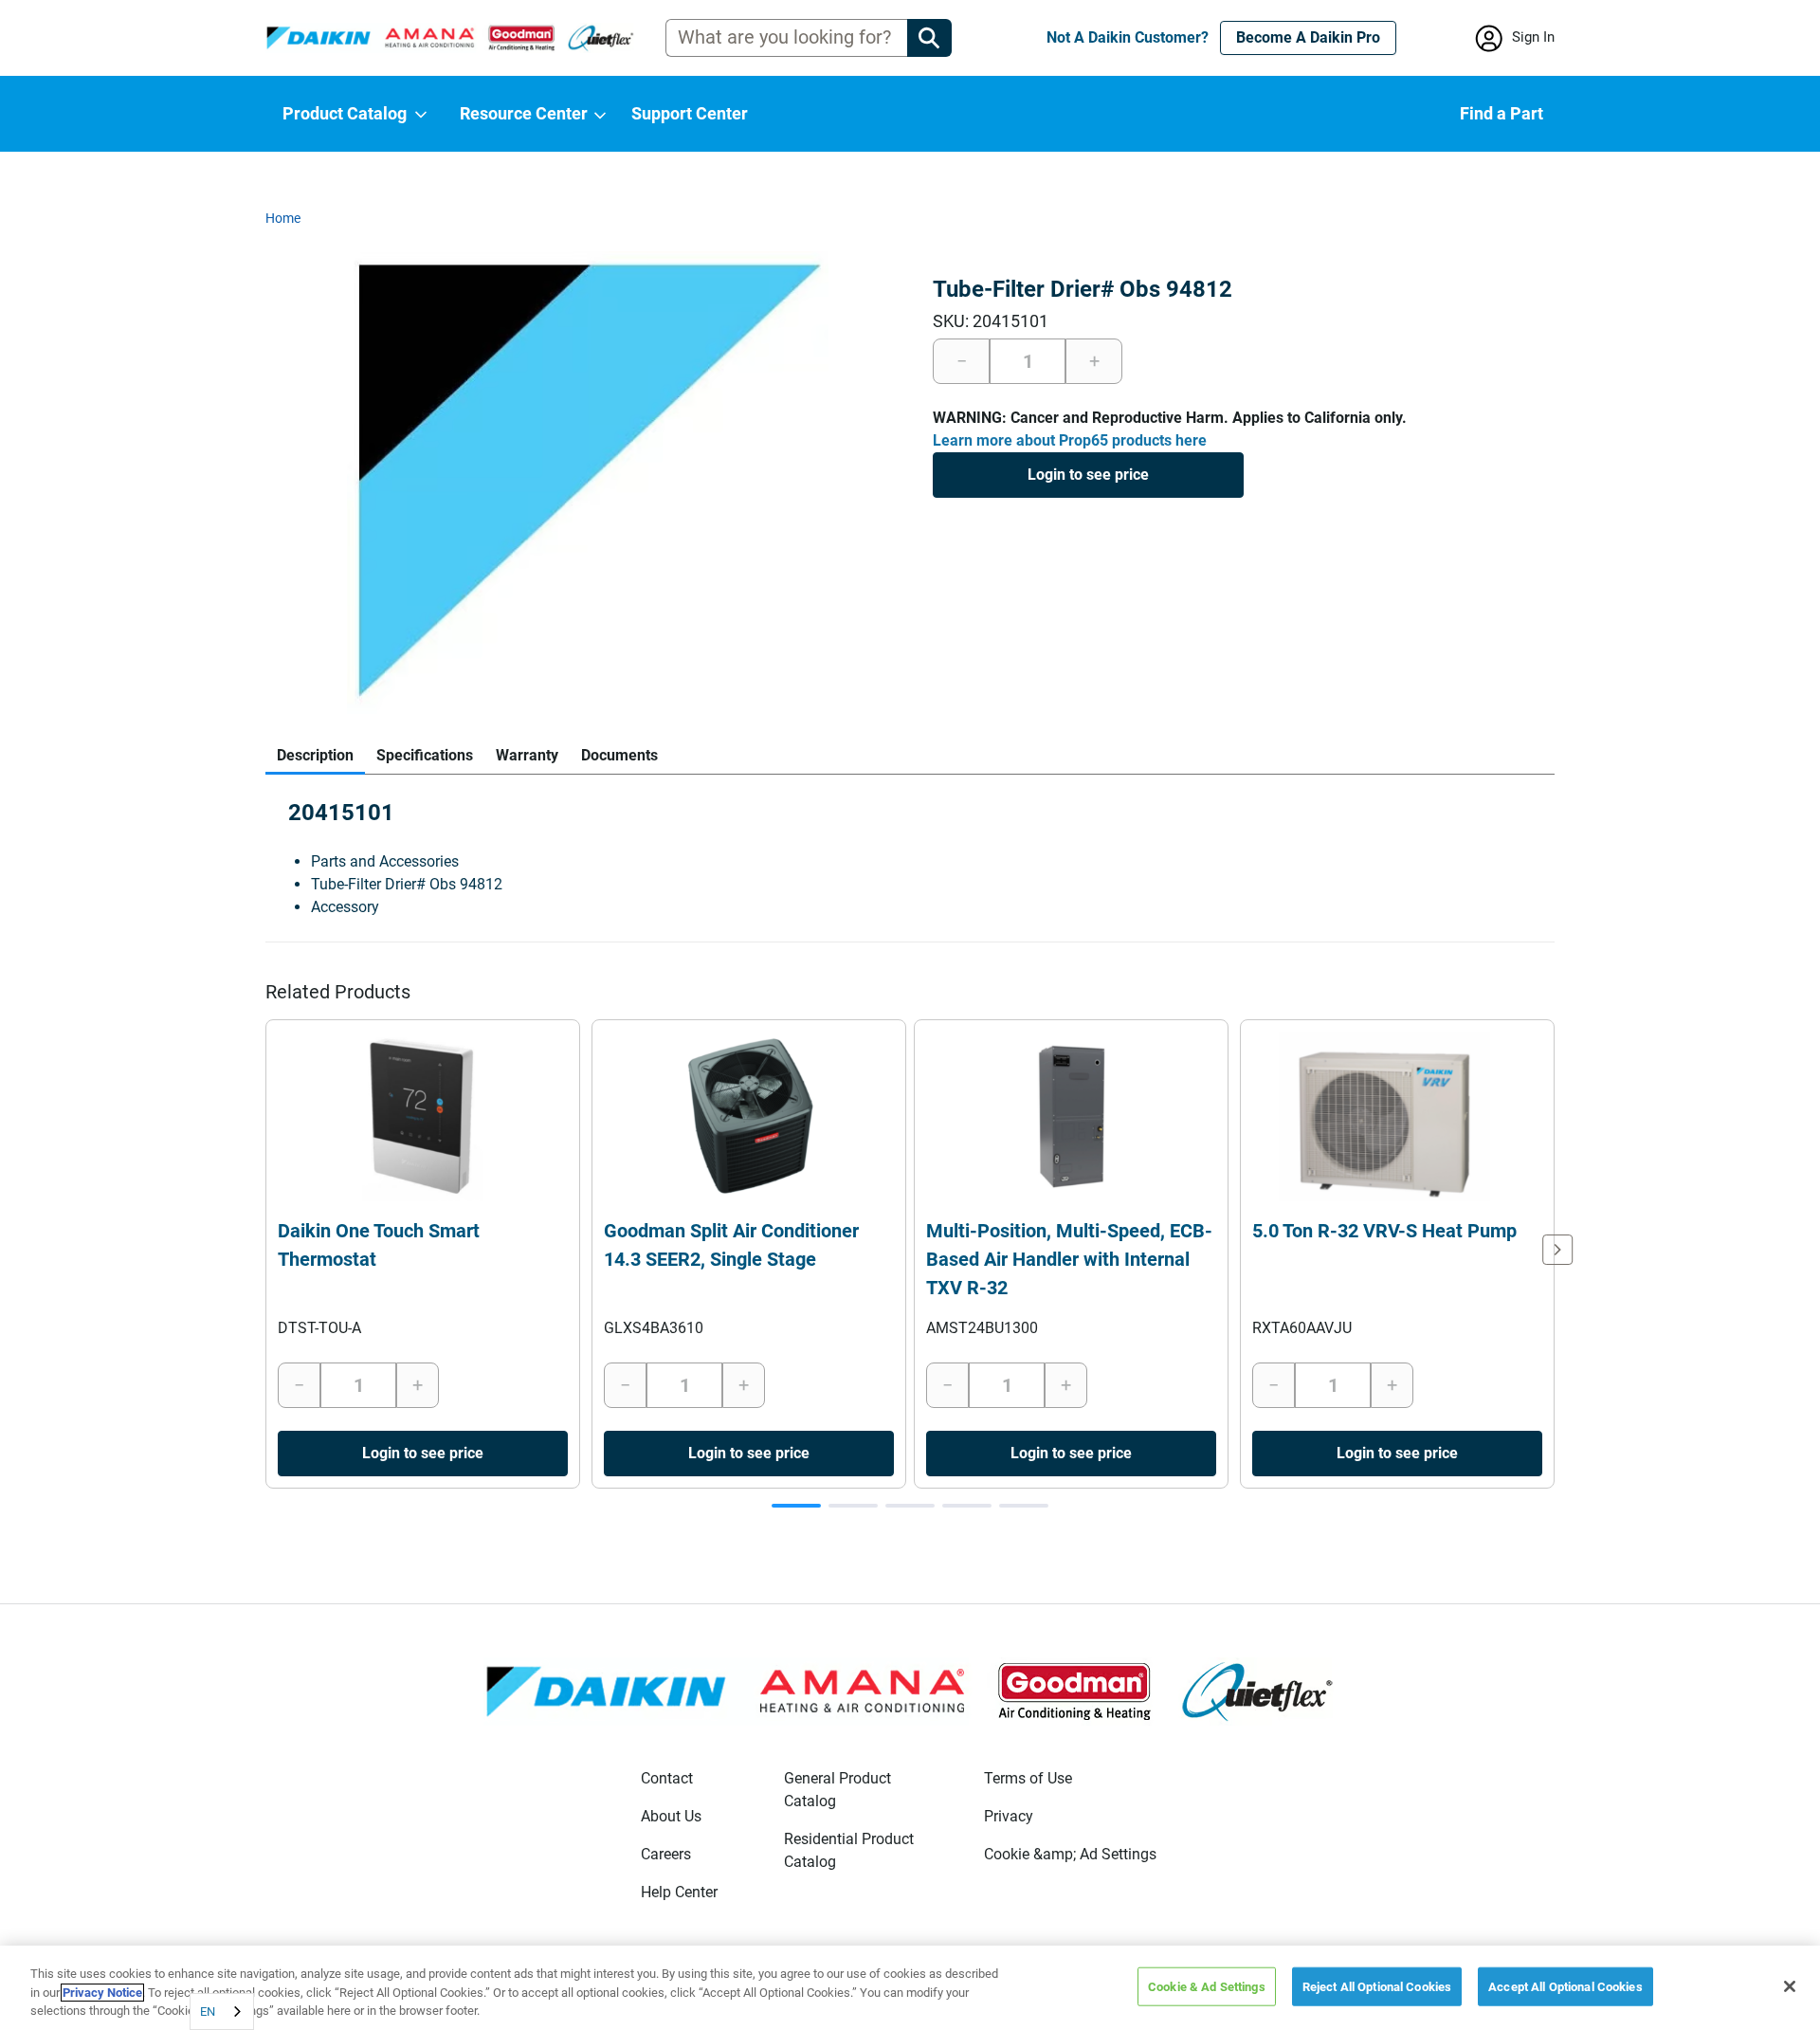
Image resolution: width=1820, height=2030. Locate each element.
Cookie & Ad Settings (1207, 1986)
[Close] (1790, 1986)
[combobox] (222, 2012)
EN (208, 2012)
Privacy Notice (102, 1993)
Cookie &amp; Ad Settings (1070, 1854)
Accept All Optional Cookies (1565, 1986)
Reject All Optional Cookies (1377, 1986)
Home (283, 218)
